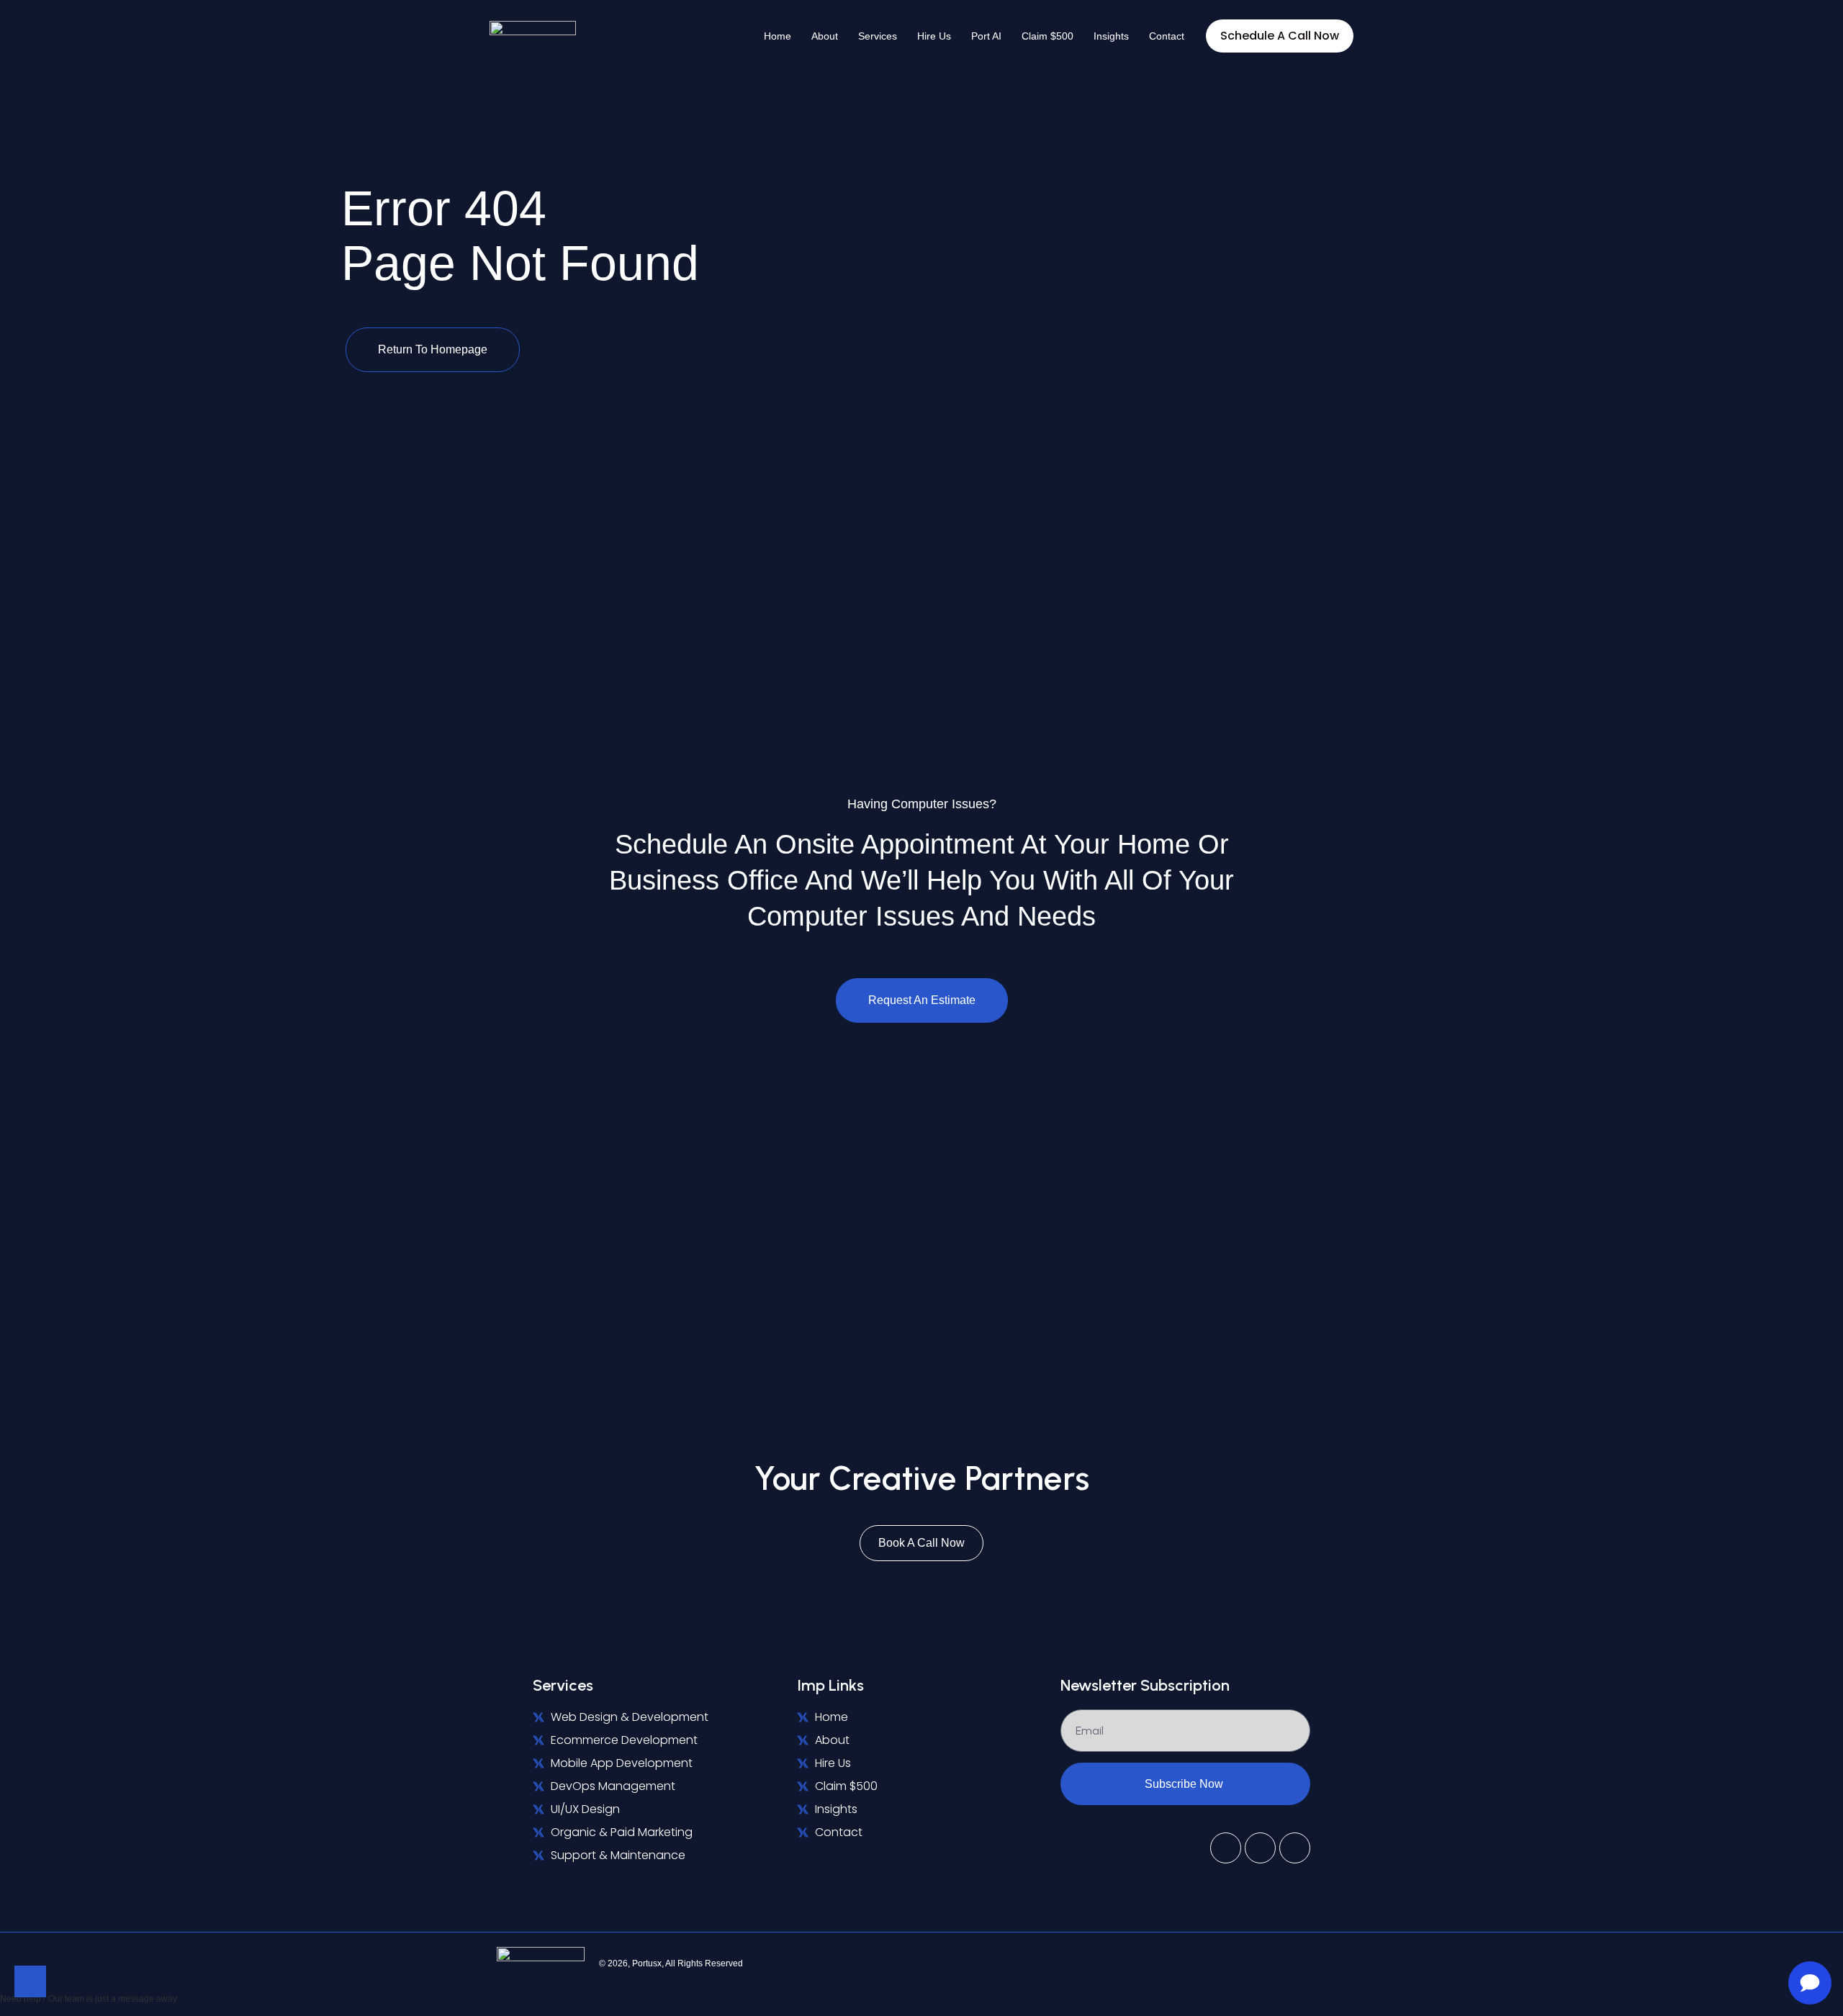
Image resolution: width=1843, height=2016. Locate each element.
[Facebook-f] (1260, 1848)
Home (778, 36)
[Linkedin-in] (1226, 1848)
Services (878, 36)
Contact (1167, 36)
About (825, 36)
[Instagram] (1295, 1848)
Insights (1111, 36)
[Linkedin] (1346, 1963)
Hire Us (934, 36)
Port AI (986, 36)
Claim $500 (1047, 36)
